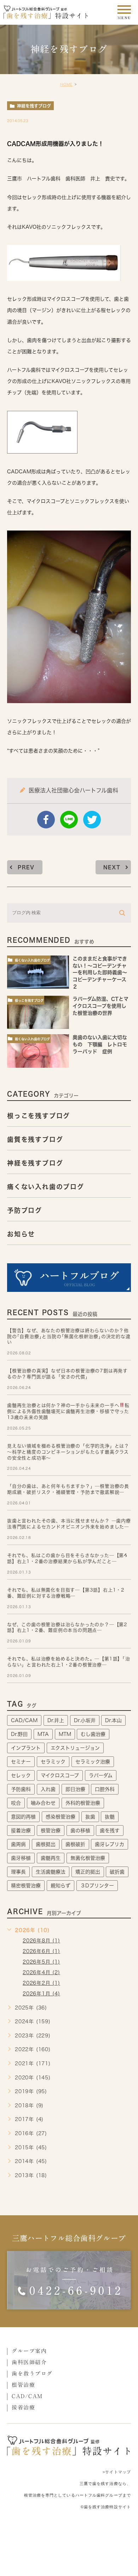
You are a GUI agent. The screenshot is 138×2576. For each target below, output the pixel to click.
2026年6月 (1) (41, 1951)
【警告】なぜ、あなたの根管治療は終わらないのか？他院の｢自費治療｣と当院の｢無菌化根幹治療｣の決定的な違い (69, 1337)
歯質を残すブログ (35, 1139)
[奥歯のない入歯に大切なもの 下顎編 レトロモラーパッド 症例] (38, 1051)
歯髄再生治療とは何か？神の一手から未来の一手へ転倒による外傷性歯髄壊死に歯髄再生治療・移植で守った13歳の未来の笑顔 (68, 1411)
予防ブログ (25, 1210)
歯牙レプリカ (110, 1844)
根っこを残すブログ (29, 1001)
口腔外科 (105, 1789)
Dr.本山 (113, 1720)
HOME (66, 84)
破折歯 (117, 1872)
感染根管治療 (61, 1817)
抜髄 (110, 1817)
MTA (43, 1734)
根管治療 (51, 1831)
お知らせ (21, 1234)
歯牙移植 (21, 1858)
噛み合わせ (43, 1803)
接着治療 (21, 1831)
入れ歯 (48, 1789)
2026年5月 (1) (41, 1962)
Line (69, 820)
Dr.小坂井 (85, 1720)
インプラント (26, 1748)
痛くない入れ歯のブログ (32, 960)
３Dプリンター (97, 1886)
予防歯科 (21, 1789)
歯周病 (18, 1844)
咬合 (16, 1803)
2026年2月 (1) (41, 1983)
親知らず (61, 1886)
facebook (46, 820)
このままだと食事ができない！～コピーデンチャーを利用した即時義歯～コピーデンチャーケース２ (100, 973)
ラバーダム (101, 1775)
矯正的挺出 (88, 1872)
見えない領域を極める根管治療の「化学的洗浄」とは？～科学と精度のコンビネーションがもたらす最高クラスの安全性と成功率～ (68, 1452)
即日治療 (75, 1789)
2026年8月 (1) (41, 1941)
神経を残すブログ (34, 106)
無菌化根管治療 (88, 1858)
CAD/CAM (24, 1720)
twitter (92, 820)
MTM (65, 1734)
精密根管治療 (26, 1886)
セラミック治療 (93, 1762)
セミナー (21, 1762)
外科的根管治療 (83, 1803)
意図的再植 (23, 1817)
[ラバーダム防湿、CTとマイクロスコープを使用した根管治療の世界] (38, 1013)
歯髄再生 (51, 1858)
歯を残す (110, 1831)
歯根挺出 (46, 1844)
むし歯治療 (93, 1734)
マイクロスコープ (60, 1775)
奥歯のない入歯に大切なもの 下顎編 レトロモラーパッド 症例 (100, 1045)
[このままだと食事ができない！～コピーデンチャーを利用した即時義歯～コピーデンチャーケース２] (38, 972)
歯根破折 (75, 1844)
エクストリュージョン (75, 1748)
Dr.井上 (56, 1720)
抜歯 (90, 1817)
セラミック (53, 1762)
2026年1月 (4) (41, 1994)
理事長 (18, 1872)
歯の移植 (80, 1831)
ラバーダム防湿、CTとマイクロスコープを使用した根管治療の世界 (100, 1006)
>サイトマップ (117, 2472)
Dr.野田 (19, 1734)
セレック (21, 1775)
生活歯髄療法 (51, 1872)
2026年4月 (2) (41, 1972)
